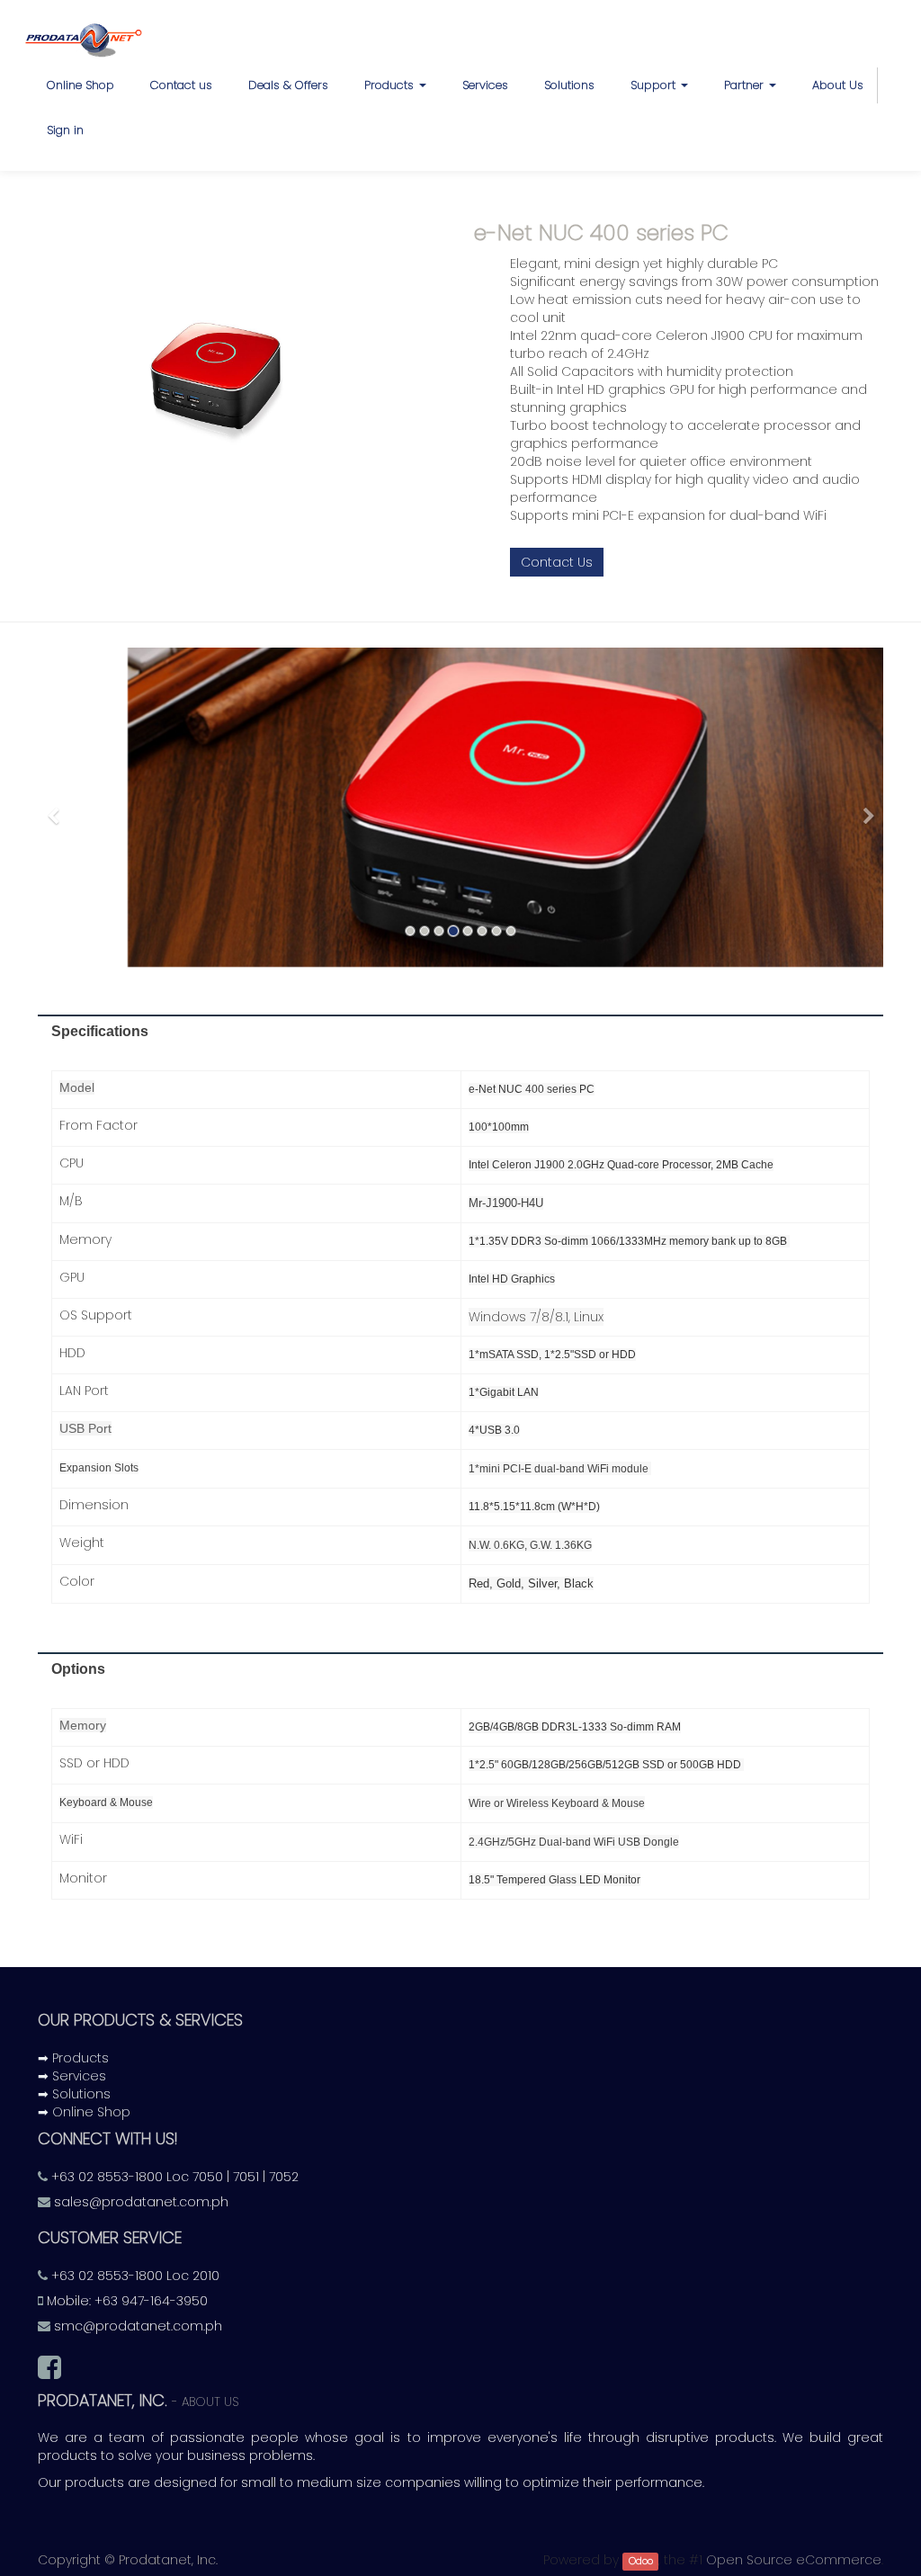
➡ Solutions (74, 2094)
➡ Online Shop (84, 2112)
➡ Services (72, 2076)
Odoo (641, 2561)
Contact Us (557, 562)
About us (210, 2402)
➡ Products (73, 2058)
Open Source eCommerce (794, 2560)
